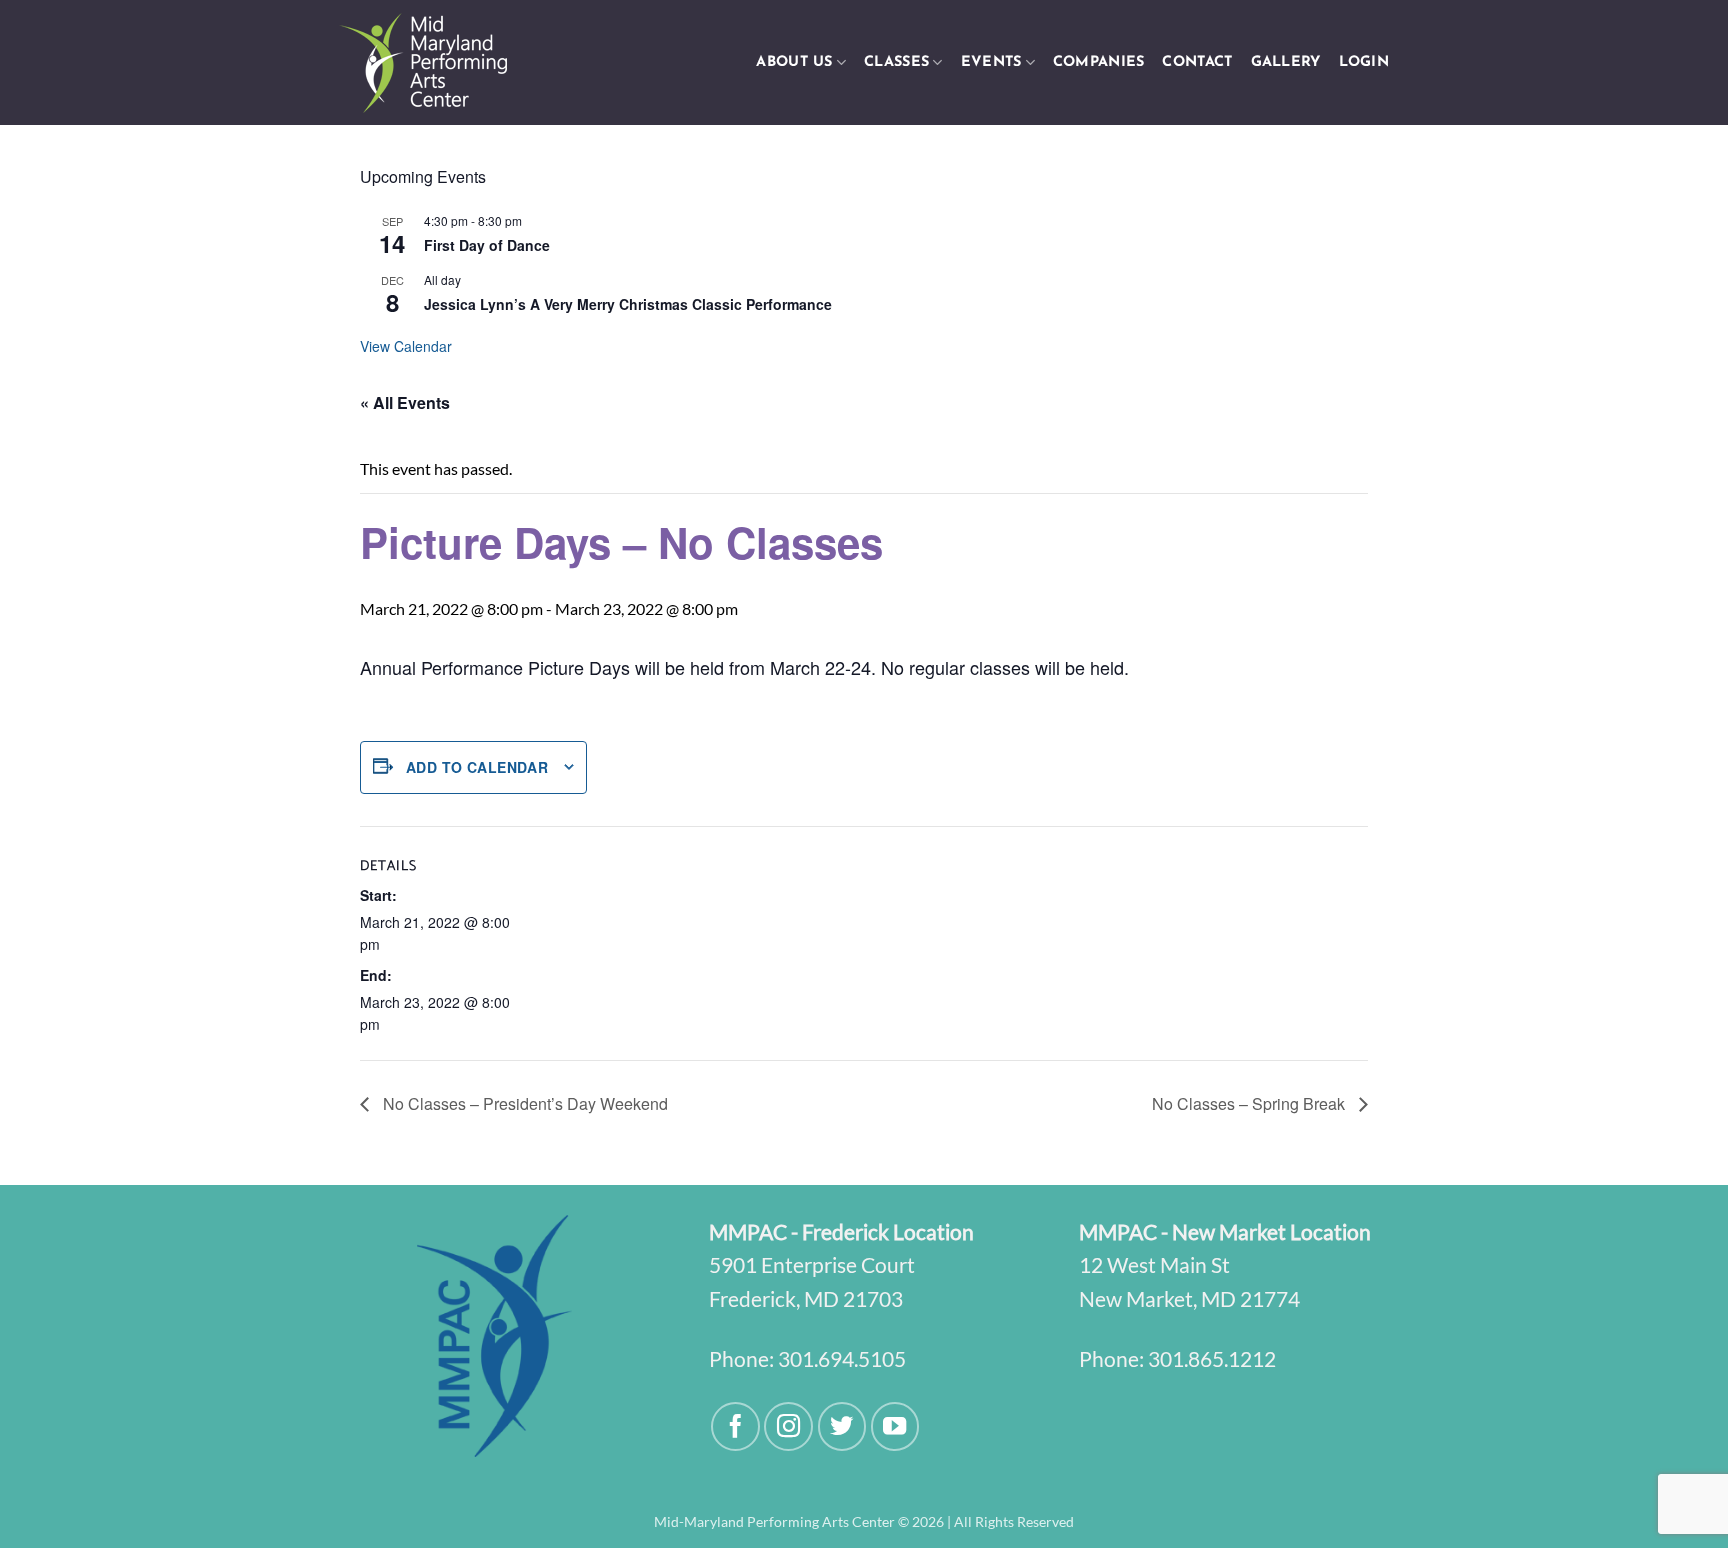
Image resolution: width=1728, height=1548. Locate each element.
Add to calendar (477, 767)
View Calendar (406, 346)
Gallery (1286, 62)
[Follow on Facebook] (735, 1426)
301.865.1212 (1212, 1358)
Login (1364, 62)
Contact (1197, 62)
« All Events (405, 402)
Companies (1099, 62)
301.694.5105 (842, 1358)
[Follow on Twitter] (842, 1426)
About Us (794, 62)
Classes (896, 62)
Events (991, 62)
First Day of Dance (487, 245)
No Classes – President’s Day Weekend (523, 1103)
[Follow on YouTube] (895, 1426)
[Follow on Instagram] (788, 1426)
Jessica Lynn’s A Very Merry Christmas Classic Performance (628, 304)
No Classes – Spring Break (1250, 1103)
